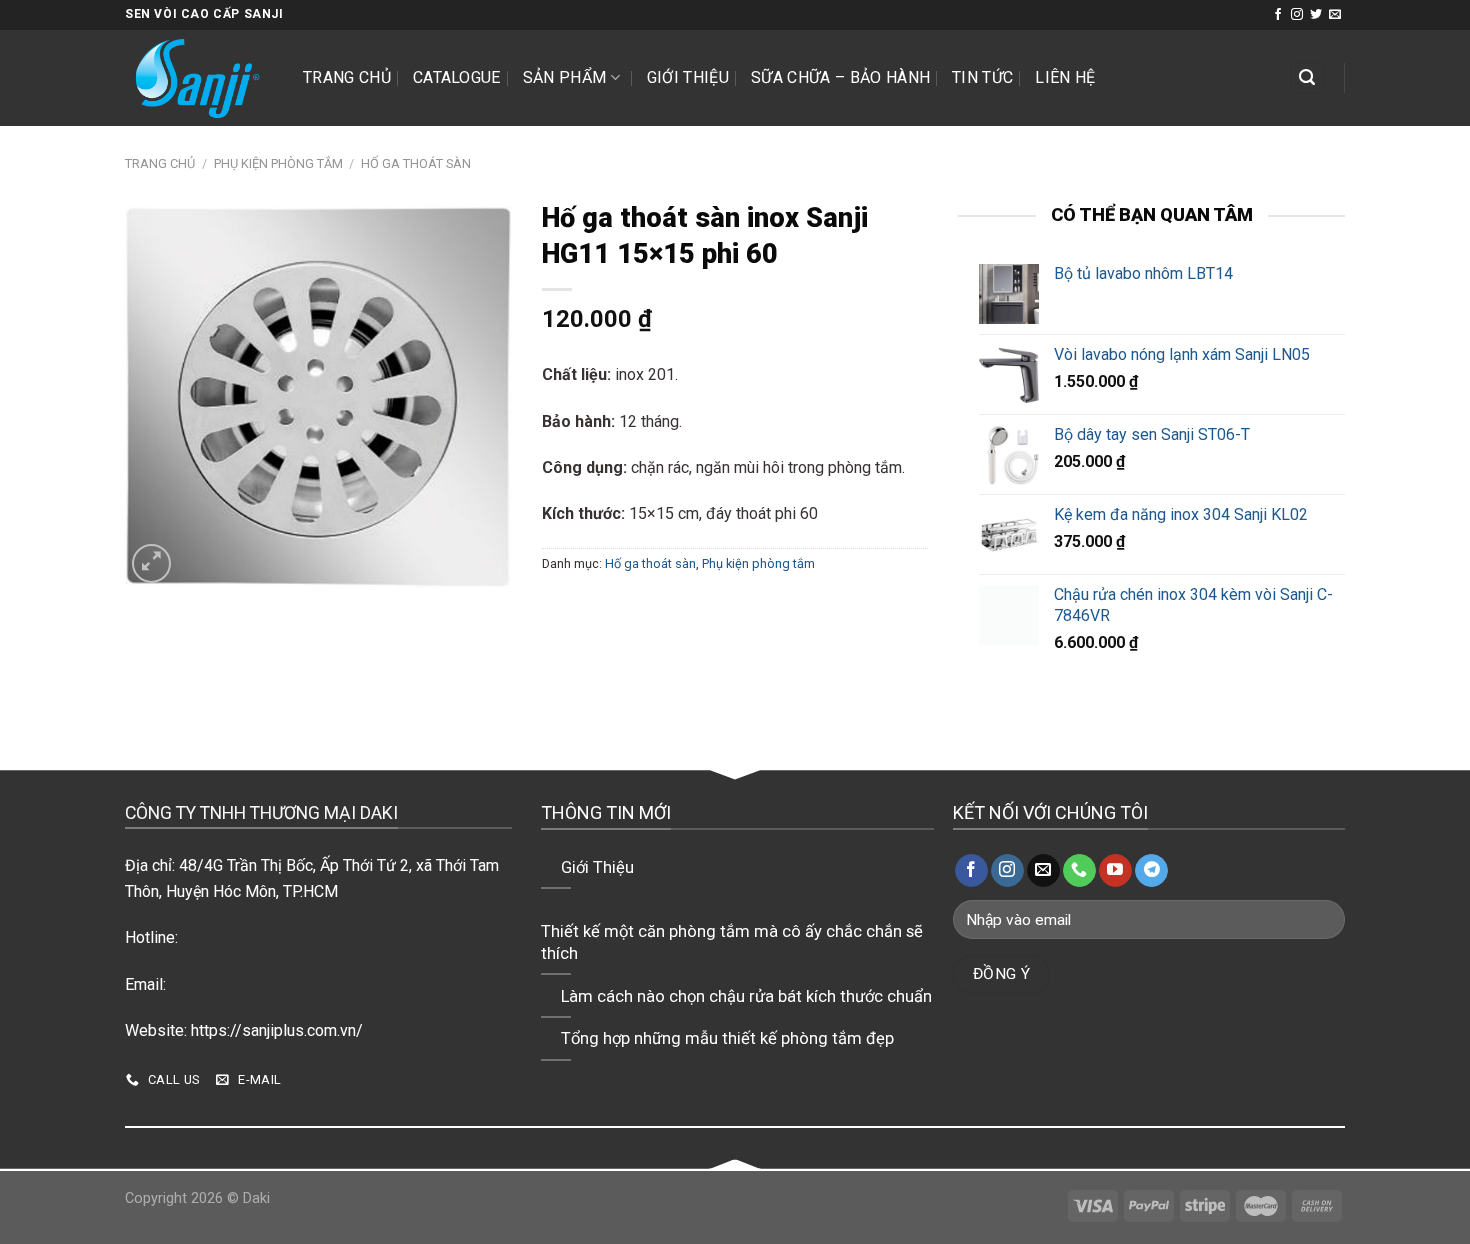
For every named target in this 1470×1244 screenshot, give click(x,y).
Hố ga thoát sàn (416, 163)
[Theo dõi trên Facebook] (1278, 15)
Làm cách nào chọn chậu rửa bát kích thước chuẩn (746, 996)
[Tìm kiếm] (1307, 78)
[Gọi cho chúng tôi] (1079, 871)
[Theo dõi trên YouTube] (1115, 871)
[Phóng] (151, 563)
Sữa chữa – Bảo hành (840, 77)
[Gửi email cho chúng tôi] (1335, 15)
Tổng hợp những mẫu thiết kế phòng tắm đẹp (727, 1038)
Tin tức (982, 77)
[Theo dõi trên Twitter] (1316, 15)
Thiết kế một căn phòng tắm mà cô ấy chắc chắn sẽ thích (732, 942)
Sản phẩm (565, 77)
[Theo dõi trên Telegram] (1151, 871)
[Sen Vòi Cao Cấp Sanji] (199, 78)
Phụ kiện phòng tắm (278, 163)
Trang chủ (347, 77)
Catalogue (457, 77)
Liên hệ (1065, 77)
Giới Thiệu (688, 77)
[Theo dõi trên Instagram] (1297, 15)
